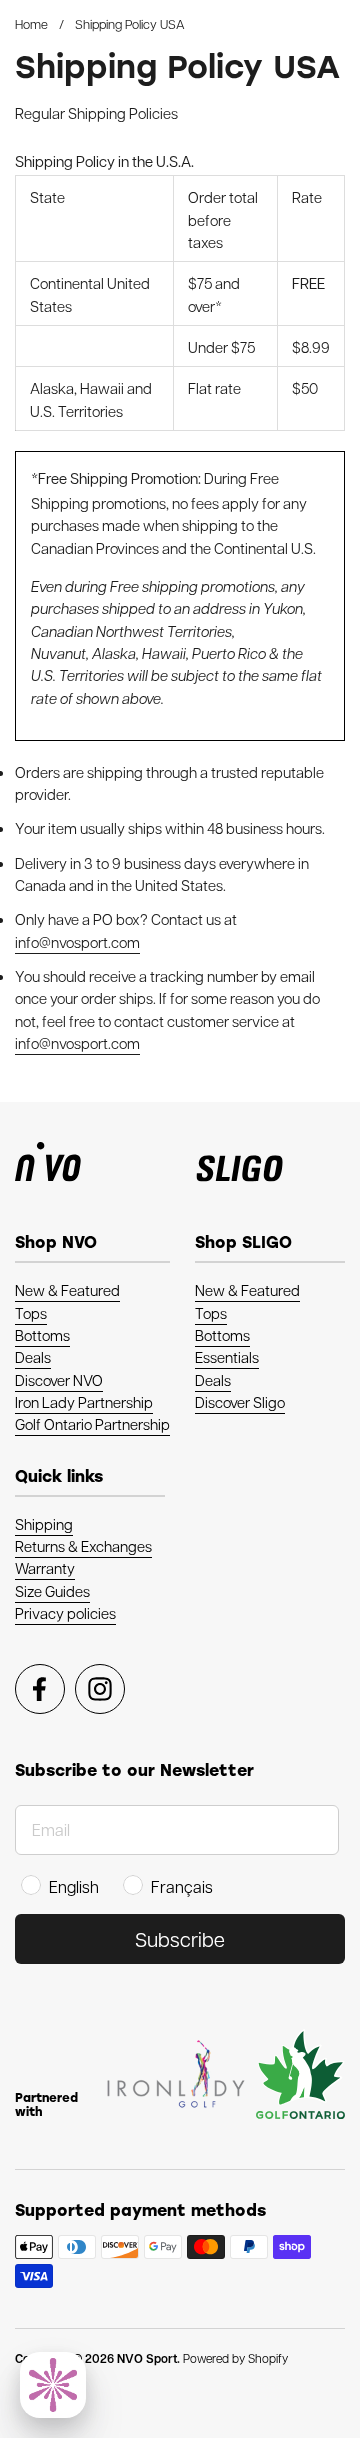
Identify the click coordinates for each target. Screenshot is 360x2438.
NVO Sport (147, 2358)
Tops (31, 1313)
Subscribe (180, 1939)
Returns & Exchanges (83, 1546)
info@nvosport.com (77, 942)
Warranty (45, 1568)
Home (31, 23)
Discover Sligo (240, 1402)
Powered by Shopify (235, 2358)
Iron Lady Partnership (84, 1402)
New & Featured (67, 1290)
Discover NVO (59, 1380)
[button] (53, 2385)
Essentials (227, 1357)
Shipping (44, 1524)
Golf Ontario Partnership (92, 1424)
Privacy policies (65, 1613)
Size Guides (52, 1591)
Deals (33, 1357)
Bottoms (42, 1335)
